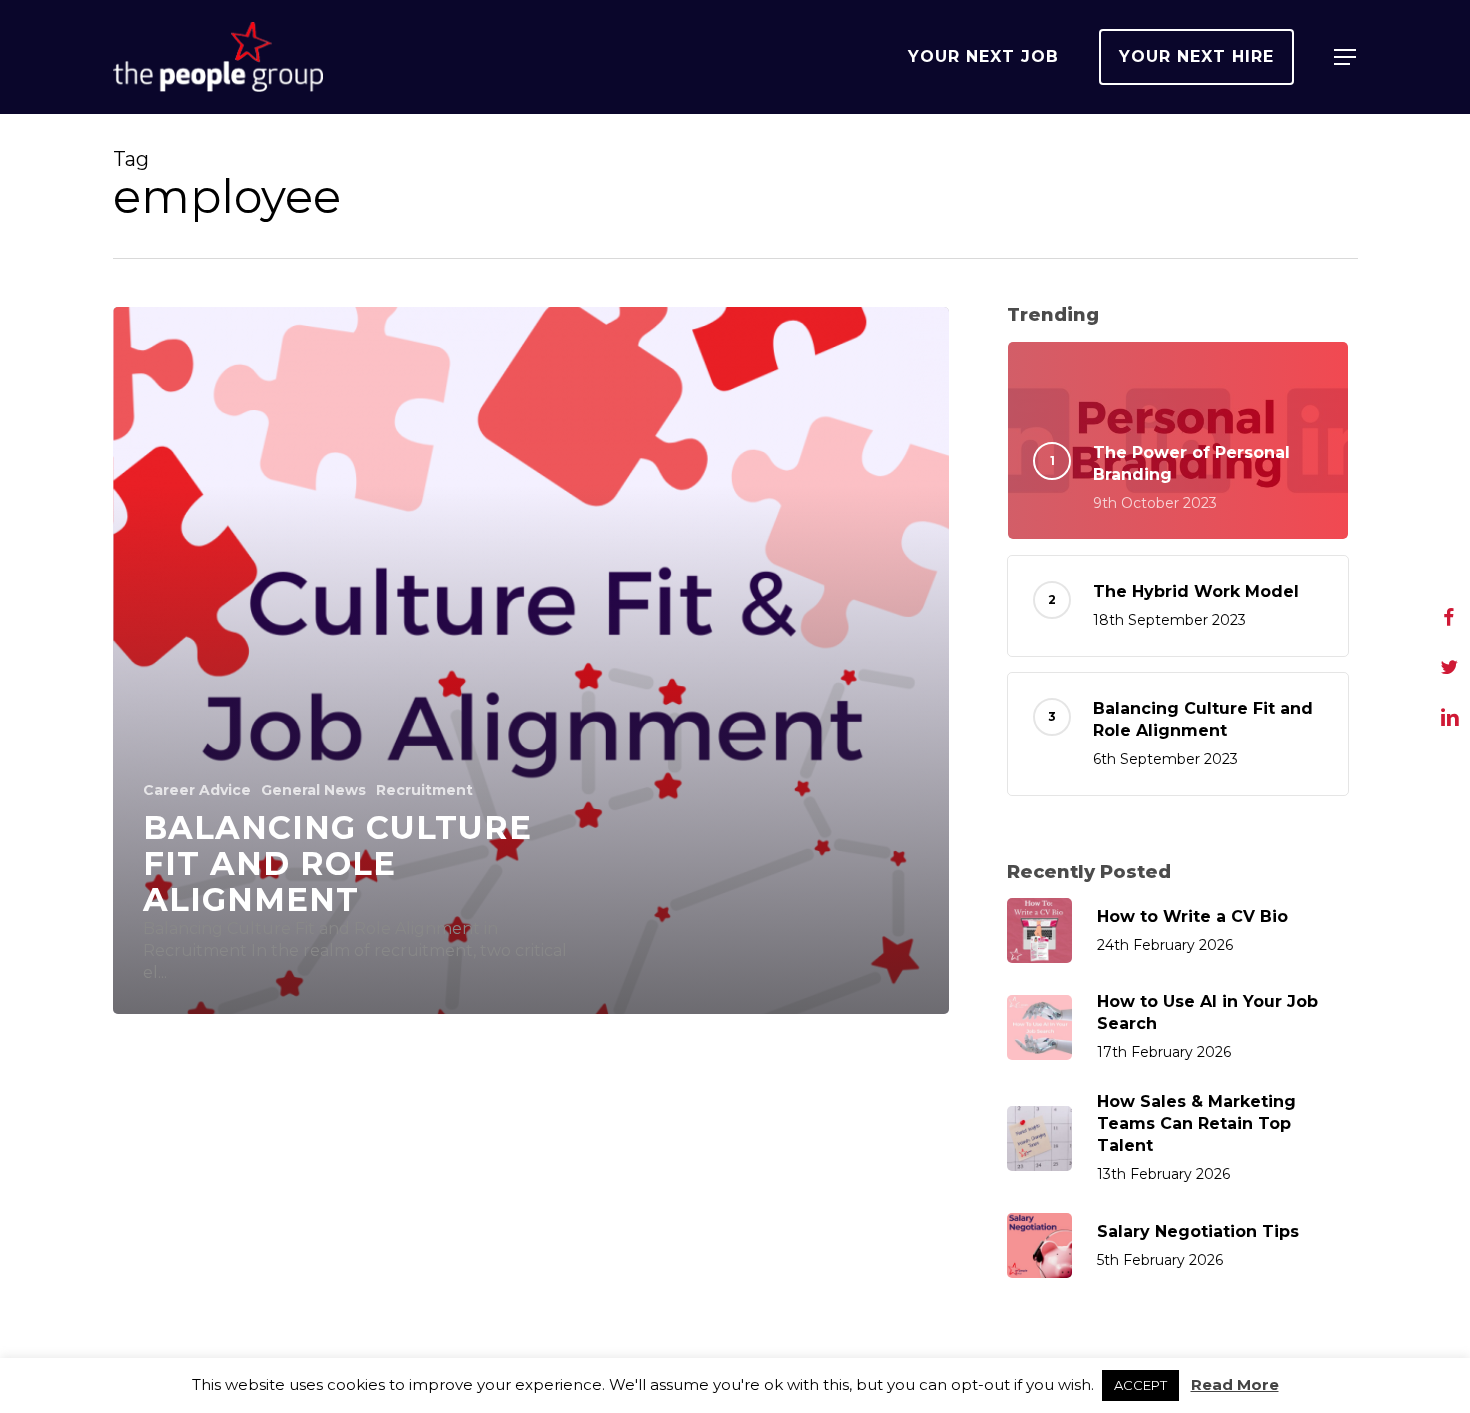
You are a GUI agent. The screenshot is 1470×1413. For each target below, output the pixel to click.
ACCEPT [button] (1140, 1385)
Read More (1235, 1384)
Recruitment (424, 790)
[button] (1346, 57)
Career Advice (197, 790)
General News (313, 790)
